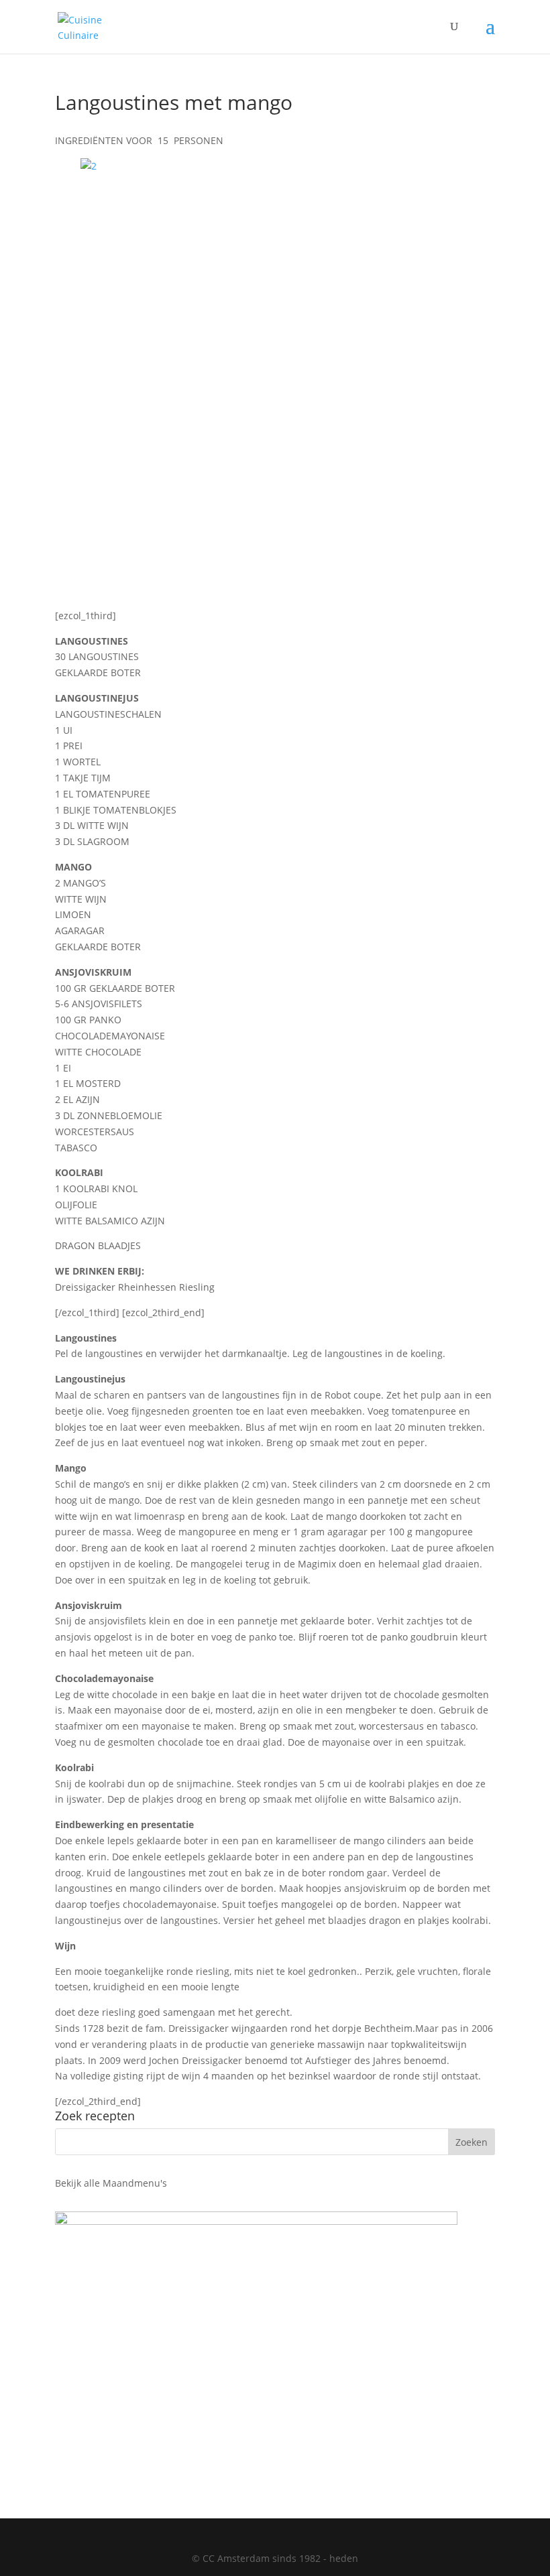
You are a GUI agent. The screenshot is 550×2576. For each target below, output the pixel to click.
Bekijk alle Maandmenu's (111, 2183)
